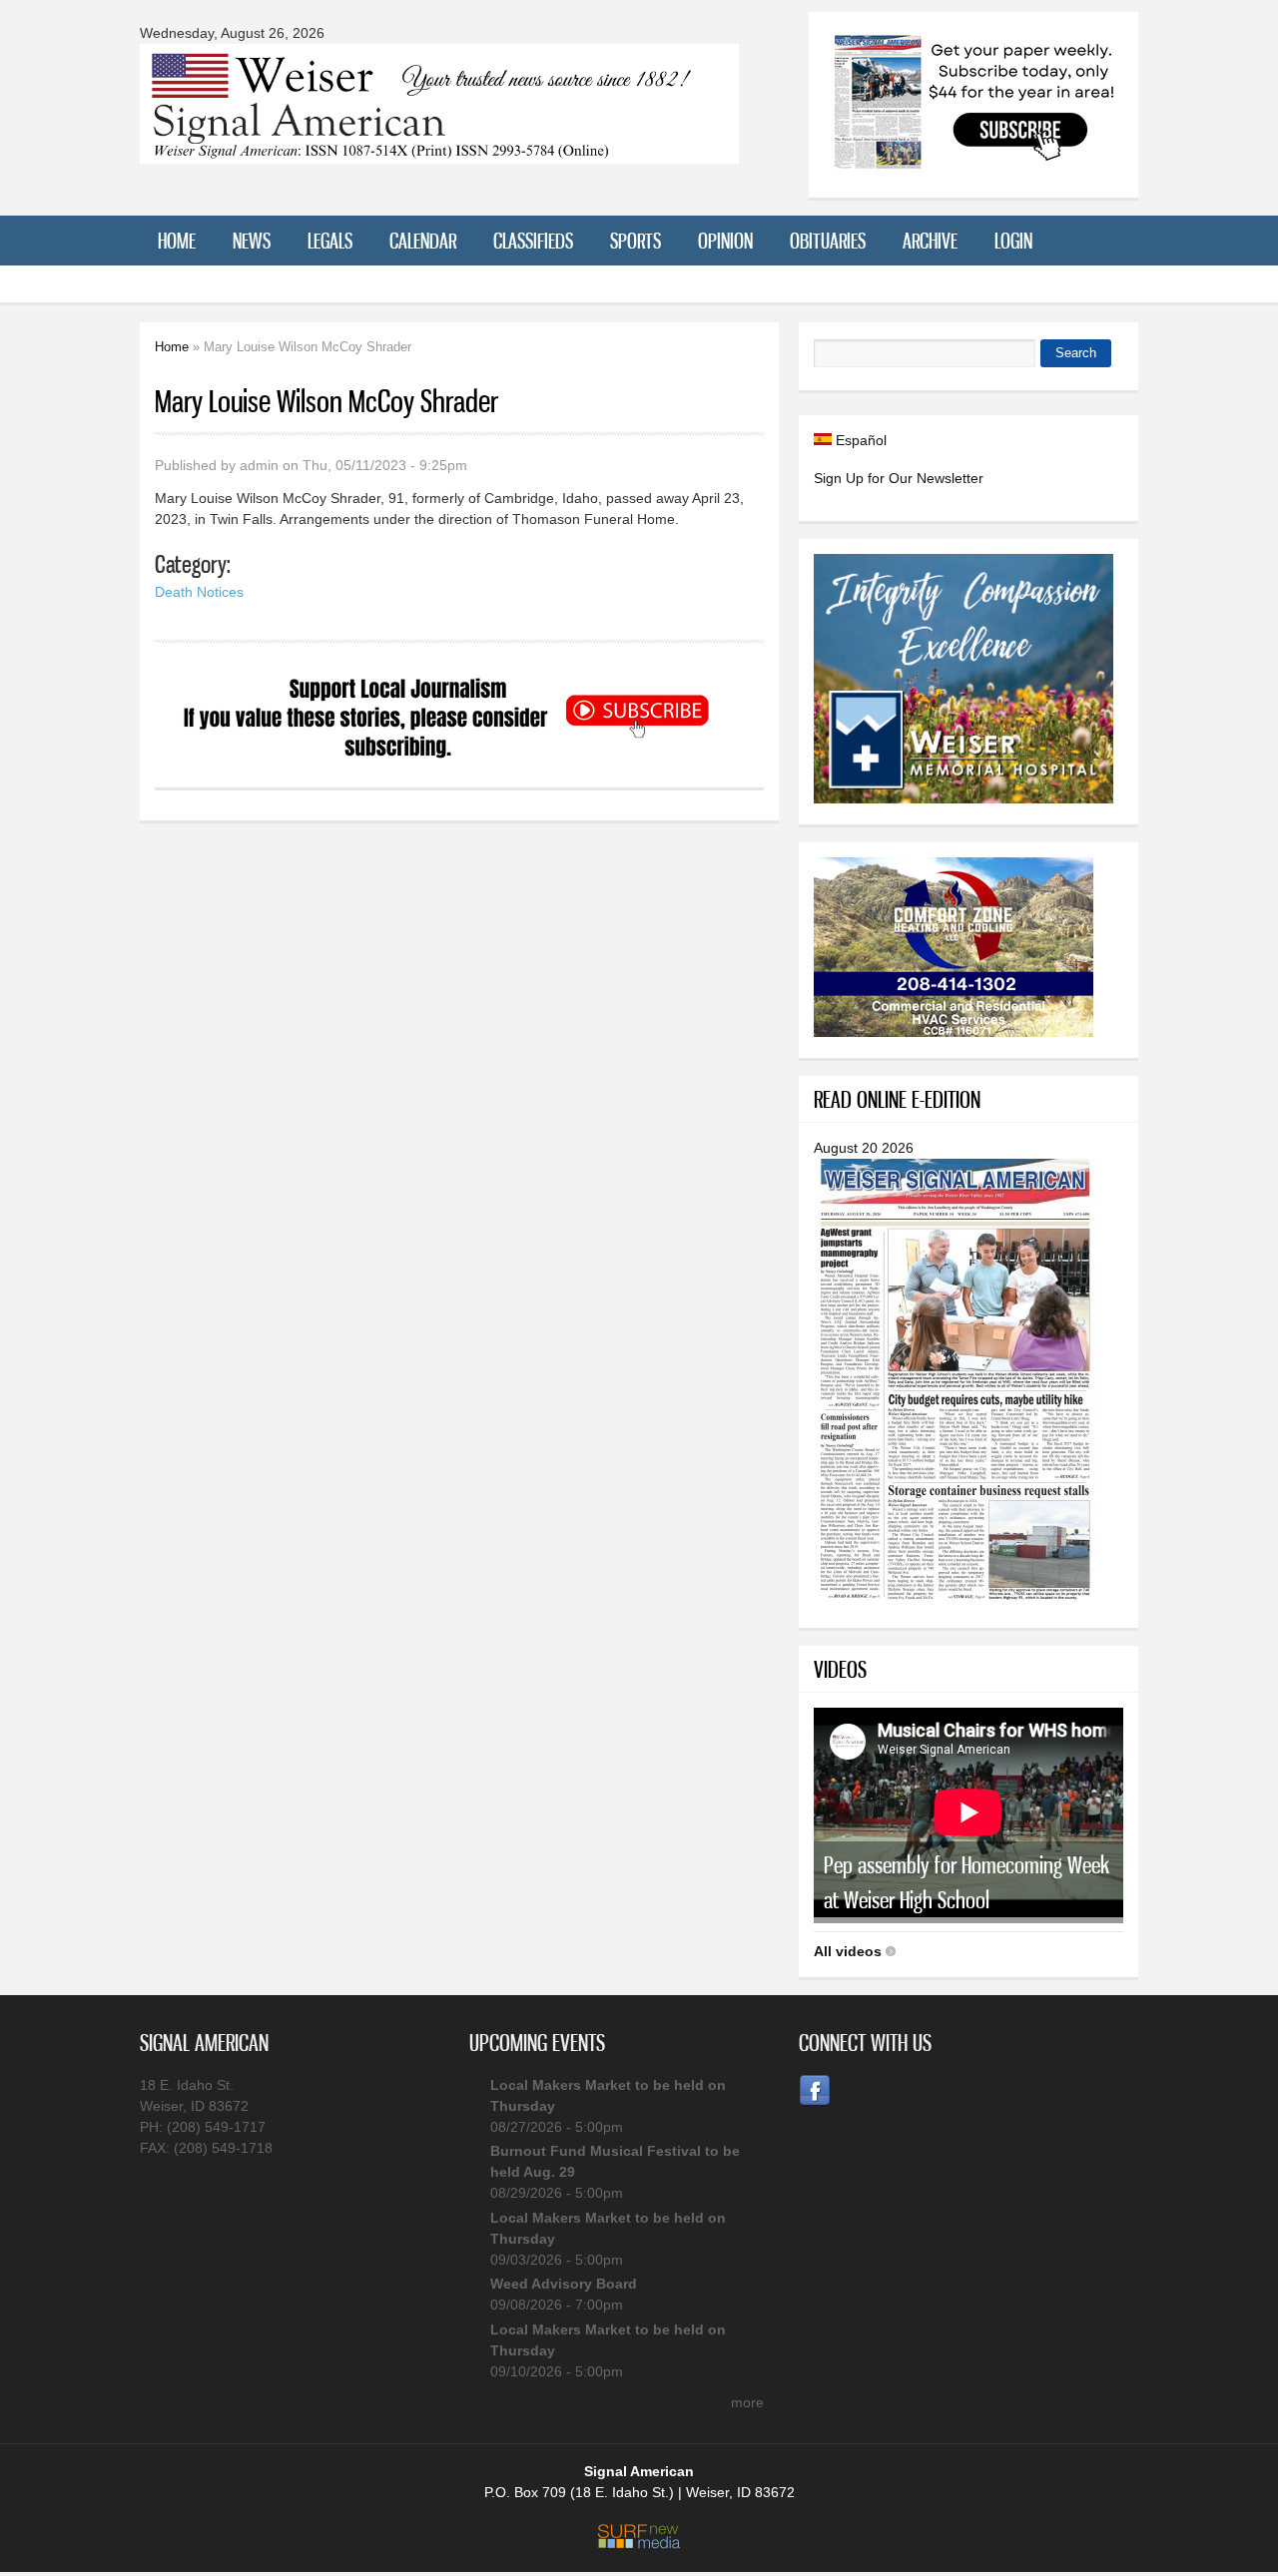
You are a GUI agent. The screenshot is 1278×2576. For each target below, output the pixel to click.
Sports (636, 241)
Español (859, 440)
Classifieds (533, 241)
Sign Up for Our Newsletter (899, 478)
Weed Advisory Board (564, 2284)
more (747, 2402)
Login (1013, 241)
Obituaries (828, 241)
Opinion (725, 241)
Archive (930, 241)
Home (177, 241)
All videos (848, 1951)
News (252, 241)
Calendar (423, 241)
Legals (330, 241)
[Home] (439, 151)
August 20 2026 (864, 1148)
